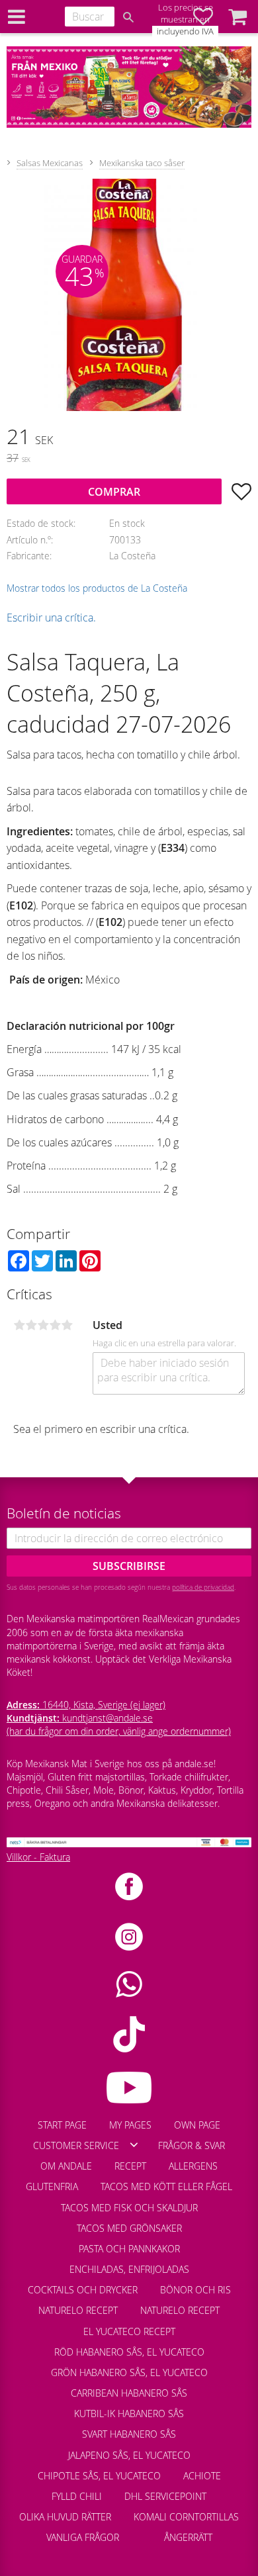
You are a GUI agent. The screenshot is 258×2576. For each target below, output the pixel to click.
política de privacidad (203, 1587)
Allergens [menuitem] (193, 2166)
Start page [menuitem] (62, 2125)
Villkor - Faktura (38, 1857)
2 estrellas (31, 1325)
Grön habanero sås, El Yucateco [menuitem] (129, 2372)
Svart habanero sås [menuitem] (129, 2434)
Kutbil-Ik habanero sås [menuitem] (129, 2414)
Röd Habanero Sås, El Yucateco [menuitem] (129, 2352)
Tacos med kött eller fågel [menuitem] (166, 2186)
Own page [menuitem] (197, 2125)
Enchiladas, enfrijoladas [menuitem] (129, 2269)
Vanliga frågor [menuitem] (83, 2537)
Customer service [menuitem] (76, 2145)
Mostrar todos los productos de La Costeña (97, 588)
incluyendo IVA (185, 31)
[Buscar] (128, 17)
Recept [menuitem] (130, 2166)
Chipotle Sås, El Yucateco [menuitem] (99, 2476)
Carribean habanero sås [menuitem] (129, 2393)
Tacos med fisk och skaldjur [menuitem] (129, 2208)
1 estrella (19, 1325)
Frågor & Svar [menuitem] (192, 2145)
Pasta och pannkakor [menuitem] (129, 2249)
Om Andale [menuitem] (66, 2166)
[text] (129, 438)
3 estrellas (43, 1325)
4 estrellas (55, 1325)
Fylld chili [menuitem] (77, 2496)
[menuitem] (142, 2531)
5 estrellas (67, 1325)
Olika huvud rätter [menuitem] (65, 2517)
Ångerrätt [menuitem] (188, 2537)
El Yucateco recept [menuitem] (129, 2331)
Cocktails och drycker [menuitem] (83, 2290)
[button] (237, 17)
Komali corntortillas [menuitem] (186, 2517)
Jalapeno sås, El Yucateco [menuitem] (129, 2455)
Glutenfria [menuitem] (52, 2186)
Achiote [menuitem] (202, 2476)
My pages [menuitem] (130, 2125)
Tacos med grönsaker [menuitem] (129, 2228)
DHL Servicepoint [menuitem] (165, 2496)
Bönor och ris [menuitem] (195, 2290)
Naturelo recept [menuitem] (78, 2310)
